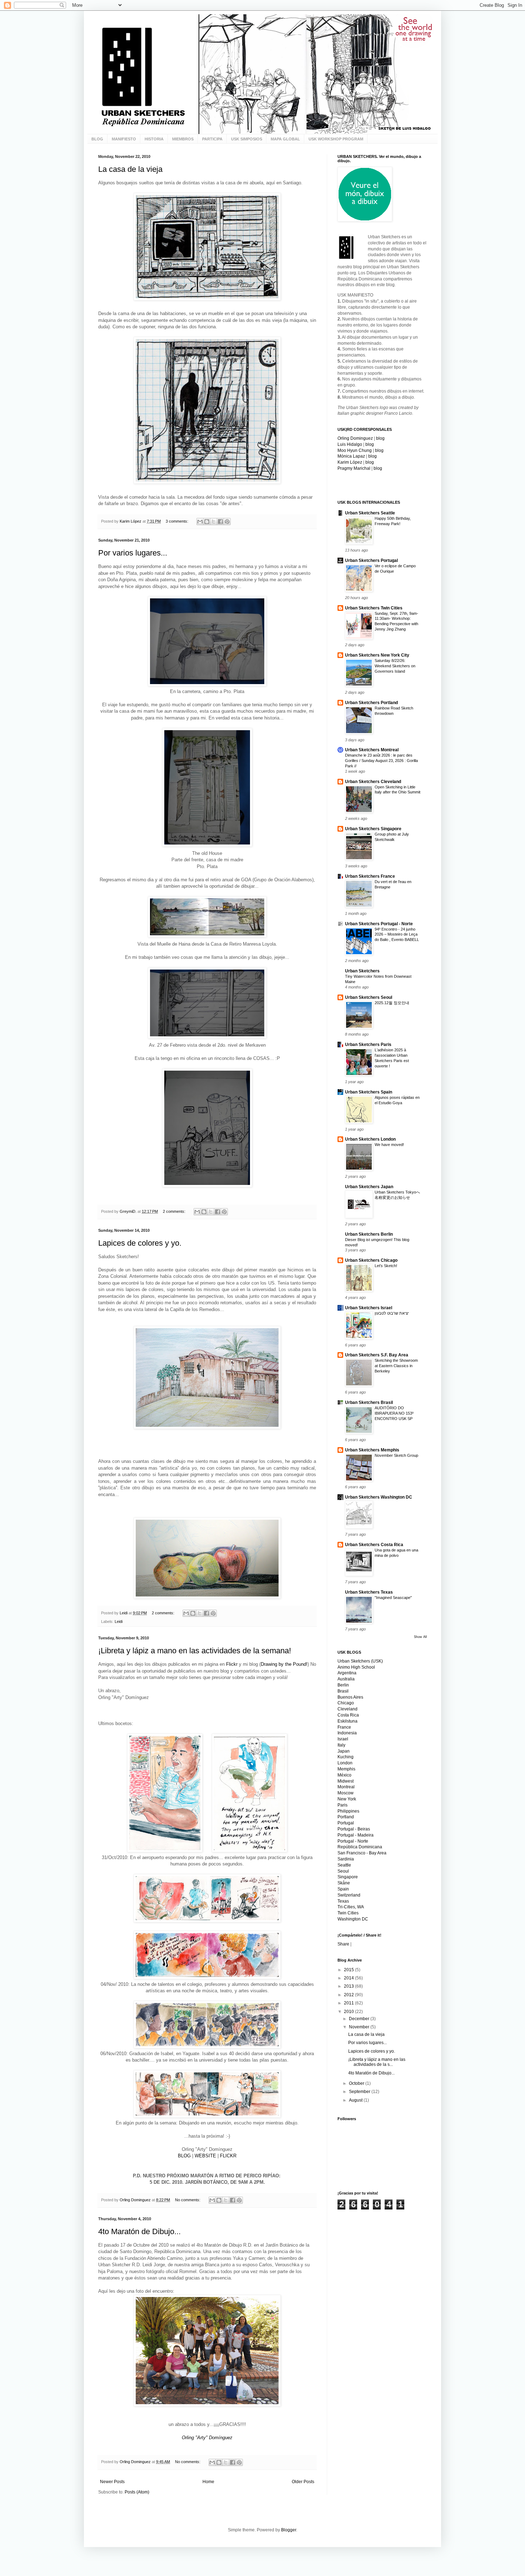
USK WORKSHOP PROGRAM (336, 139)
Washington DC (353, 1919)
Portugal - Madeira (356, 1835)
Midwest (346, 1781)
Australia (346, 1679)
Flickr (232, 1664)
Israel (343, 1739)
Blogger (289, 2530)
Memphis (346, 1769)
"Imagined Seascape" (393, 1598)
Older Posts (303, 2482)
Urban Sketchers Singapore (373, 829)
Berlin (343, 1685)
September (360, 2092)
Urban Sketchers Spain (369, 1092)
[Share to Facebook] (220, 522)
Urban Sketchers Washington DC (379, 1497)
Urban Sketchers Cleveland (373, 782)
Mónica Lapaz (351, 456)
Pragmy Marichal (354, 468)
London (345, 1763)
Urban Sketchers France (370, 876)
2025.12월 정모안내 (392, 1003)
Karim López (350, 462)
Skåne (344, 1883)
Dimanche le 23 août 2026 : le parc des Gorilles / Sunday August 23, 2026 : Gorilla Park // (381, 761)
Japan (344, 1751)
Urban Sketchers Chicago (371, 1260)
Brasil (343, 1691)
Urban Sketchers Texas (369, 1592)
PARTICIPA (212, 139)
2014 (349, 1978)
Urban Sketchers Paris (368, 1045)
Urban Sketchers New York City (377, 655)
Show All (420, 1637)
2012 (349, 1995)
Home (208, 2482)
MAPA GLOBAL (285, 139)
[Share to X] (214, 522)
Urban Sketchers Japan (369, 1187)
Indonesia (347, 1733)
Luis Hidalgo (350, 444)
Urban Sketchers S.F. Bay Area (377, 1355)
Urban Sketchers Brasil (369, 1402)
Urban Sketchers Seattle (370, 513)
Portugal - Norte (353, 1841)
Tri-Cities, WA (351, 1907)
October (357, 2083)
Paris (342, 1805)
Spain (343, 1889)
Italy (341, 1745)
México (344, 1775)
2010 (349, 2012)
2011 (349, 2003)
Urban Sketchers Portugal (371, 560)
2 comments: (175, 1211)
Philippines (348, 1811)
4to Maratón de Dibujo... (139, 2231)
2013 (349, 1986)
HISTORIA (154, 139)
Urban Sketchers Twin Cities (374, 608)
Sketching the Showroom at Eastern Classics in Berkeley (396, 1366)
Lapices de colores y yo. (140, 1243)
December (360, 2019)
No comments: (188, 2200)
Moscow (346, 1793)
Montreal (346, 1787)
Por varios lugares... (133, 553)
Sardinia (346, 1859)
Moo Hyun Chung (355, 450)
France (344, 1727)
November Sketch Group (396, 1455)
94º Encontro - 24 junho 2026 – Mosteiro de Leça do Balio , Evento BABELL (397, 935)
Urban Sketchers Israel (369, 1308)
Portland (346, 1817)
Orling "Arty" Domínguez (207, 2438)
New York (347, 1799)
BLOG (97, 139)
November (360, 2027)
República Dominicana (360, 1847)
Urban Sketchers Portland (371, 703)
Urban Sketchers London (370, 1139)
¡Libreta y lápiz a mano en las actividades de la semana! (195, 1651)
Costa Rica (348, 1715)
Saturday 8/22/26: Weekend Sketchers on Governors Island (395, 666)
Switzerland (349, 1895)
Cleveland (347, 1709)
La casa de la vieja (130, 169)
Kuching (346, 1757)
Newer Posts (112, 2482)
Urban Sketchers (362, 971)
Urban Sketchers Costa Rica (374, 1545)
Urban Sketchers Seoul (369, 997)
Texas (343, 1901)
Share (343, 1944)
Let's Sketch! (386, 1266)
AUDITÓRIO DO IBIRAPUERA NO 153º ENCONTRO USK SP (394, 1413)
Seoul (343, 1871)
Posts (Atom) (137, 2492)
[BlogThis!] (207, 522)
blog (380, 438)
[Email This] (200, 522)
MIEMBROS (183, 139)
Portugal (346, 1823)
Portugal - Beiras (354, 1829)
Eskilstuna (347, 1721)
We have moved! (389, 1145)
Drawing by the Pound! (284, 1664)
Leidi (119, 1621)
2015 (349, 1970)
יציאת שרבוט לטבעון (392, 1313)
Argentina (347, 1673)
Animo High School (356, 1667)
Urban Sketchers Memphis (372, 1450)
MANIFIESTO (124, 139)
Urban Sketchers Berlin (369, 1234)
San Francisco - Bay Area (362, 1853)
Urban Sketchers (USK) (360, 1661)
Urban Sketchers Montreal (372, 750)
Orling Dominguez (355, 438)
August (356, 2100)
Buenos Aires (350, 1697)
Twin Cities (348, 1913)
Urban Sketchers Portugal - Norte (379, 924)
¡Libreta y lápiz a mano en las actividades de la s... (377, 2062)
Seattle (344, 1865)
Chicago (346, 1703)
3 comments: (177, 521)
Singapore (348, 1877)
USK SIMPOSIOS (247, 139)
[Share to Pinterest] (227, 522)
